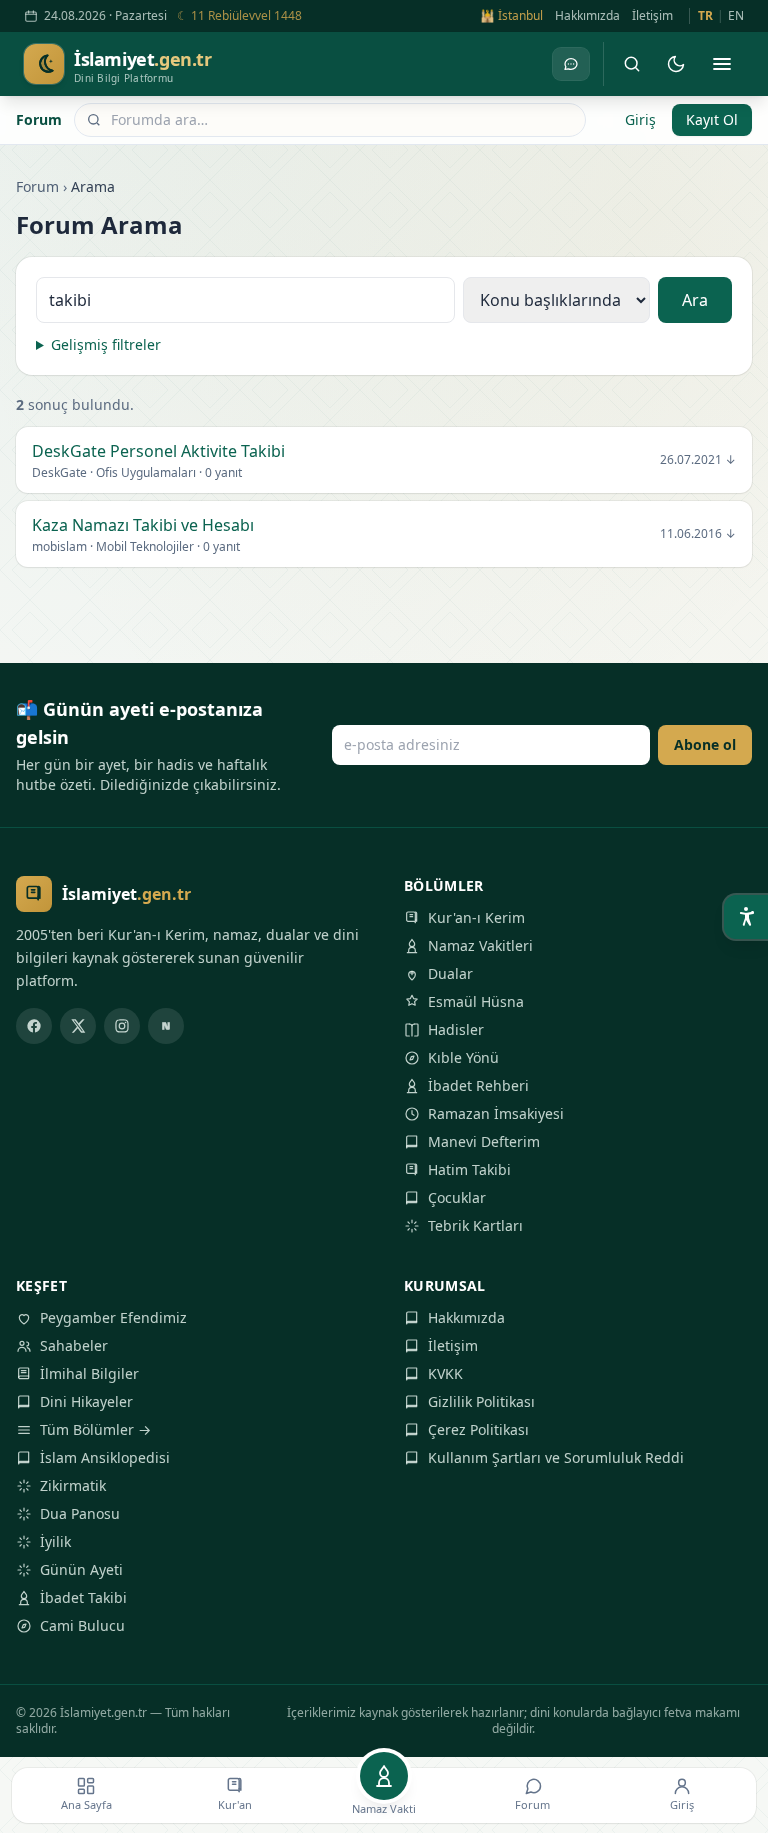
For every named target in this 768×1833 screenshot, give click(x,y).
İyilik (55, 1541)
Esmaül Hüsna (476, 1001)
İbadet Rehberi (478, 1085)
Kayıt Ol (712, 119)
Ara (695, 300)
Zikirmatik (73, 1485)
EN (736, 16)
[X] (78, 1026)
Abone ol (705, 744)
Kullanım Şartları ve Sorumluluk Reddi (556, 1457)
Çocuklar (457, 1197)
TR (705, 16)
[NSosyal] (166, 1026)
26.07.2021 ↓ (698, 460)
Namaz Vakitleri (480, 945)
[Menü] (722, 64)
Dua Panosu (80, 1513)
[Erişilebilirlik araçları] (746, 917)
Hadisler (456, 1029)
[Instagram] (122, 1026)
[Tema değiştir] (676, 64)
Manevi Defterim (484, 1141)
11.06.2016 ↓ (698, 534)
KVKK (445, 1373)
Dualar (450, 973)
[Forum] (571, 64)
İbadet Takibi (83, 1597)
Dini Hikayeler (86, 1401)
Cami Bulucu (82, 1625)
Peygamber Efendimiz (113, 1317)
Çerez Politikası (478, 1429)
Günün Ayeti (81, 1569)
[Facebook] (34, 1026)
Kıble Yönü (463, 1057)
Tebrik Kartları (475, 1225)
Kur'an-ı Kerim (476, 917)
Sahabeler (74, 1345)
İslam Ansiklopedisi (105, 1457)
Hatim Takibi (469, 1169)
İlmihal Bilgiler (89, 1373)
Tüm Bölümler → (95, 1429)
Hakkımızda (587, 16)
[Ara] (632, 64)
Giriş (640, 119)
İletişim (652, 16)
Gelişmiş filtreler (106, 344)
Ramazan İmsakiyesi (496, 1113)
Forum (39, 119)
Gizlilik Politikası (481, 1401)
